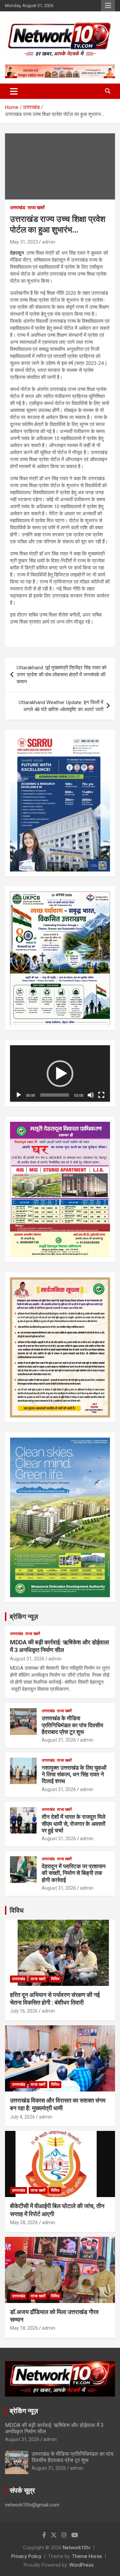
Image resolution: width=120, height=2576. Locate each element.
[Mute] (91, 1095)
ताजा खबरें (36, 208)
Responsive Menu (108, 6)
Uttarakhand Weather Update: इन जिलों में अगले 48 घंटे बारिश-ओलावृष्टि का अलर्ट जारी (61, 706)
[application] (60, 1073)
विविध (17, 1910)
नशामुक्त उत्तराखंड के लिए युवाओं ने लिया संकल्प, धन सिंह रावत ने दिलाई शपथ (74, 1775)
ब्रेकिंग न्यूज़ (24, 1617)
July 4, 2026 (22, 2117)
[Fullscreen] (101, 1095)
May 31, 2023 (24, 242)
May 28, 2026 (24, 2222)
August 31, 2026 (27, 1659)
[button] (60, 1074)
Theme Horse (87, 2556)
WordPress (81, 2565)
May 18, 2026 (24, 2328)
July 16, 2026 (24, 2011)
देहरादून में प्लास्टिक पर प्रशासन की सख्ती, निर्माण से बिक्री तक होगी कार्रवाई (74, 1873)
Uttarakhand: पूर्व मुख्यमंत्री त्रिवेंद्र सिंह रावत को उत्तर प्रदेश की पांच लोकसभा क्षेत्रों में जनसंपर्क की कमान (61, 675)
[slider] (55, 1095)
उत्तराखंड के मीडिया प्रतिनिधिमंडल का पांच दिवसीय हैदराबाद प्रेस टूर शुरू (72, 1725)
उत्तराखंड (18, 208)
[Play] (19, 1095)
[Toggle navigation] (14, 91)
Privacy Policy (26, 2556)
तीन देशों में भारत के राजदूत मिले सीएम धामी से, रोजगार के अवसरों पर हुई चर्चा (73, 1824)
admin (49, 242)
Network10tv (76, 2548)
